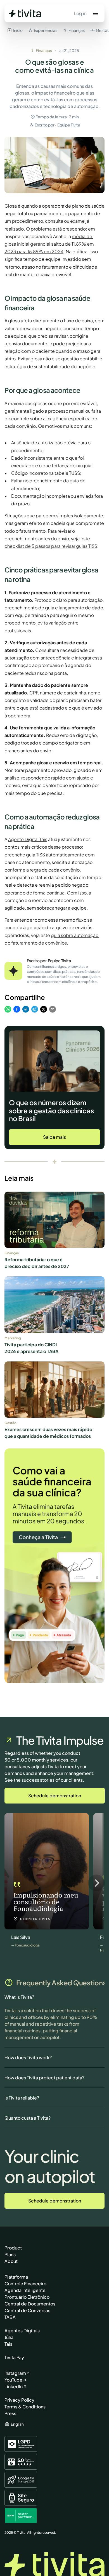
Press (10, 2413)
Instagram (15, 2373)
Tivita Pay (14, 2357)
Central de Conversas (27, 2310)
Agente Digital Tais (28, 839)
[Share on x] (44, 1010)
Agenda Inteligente (25, 2290)
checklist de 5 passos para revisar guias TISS (51, 546)
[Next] (96, 1883)
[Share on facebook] (17, 1010)
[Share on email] (53, 1010)
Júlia (9, 2337)
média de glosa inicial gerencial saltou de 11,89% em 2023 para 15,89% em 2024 (50, 244)
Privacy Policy (19, 2400)
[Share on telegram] (35, 1010)
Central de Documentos (30, 2304)
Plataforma (16, 2277)
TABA (10, 2317)
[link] (54, 1137)
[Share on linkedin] (26, 1010)
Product (13, 2248)
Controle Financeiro (25, 2283)
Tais (8, 2344)
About (11, 2261)
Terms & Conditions (25, 2407)
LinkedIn (14, 2386)
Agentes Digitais (22, 2330)
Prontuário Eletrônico (27, 2297)
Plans (10, 2254)
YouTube (13, 2380)
